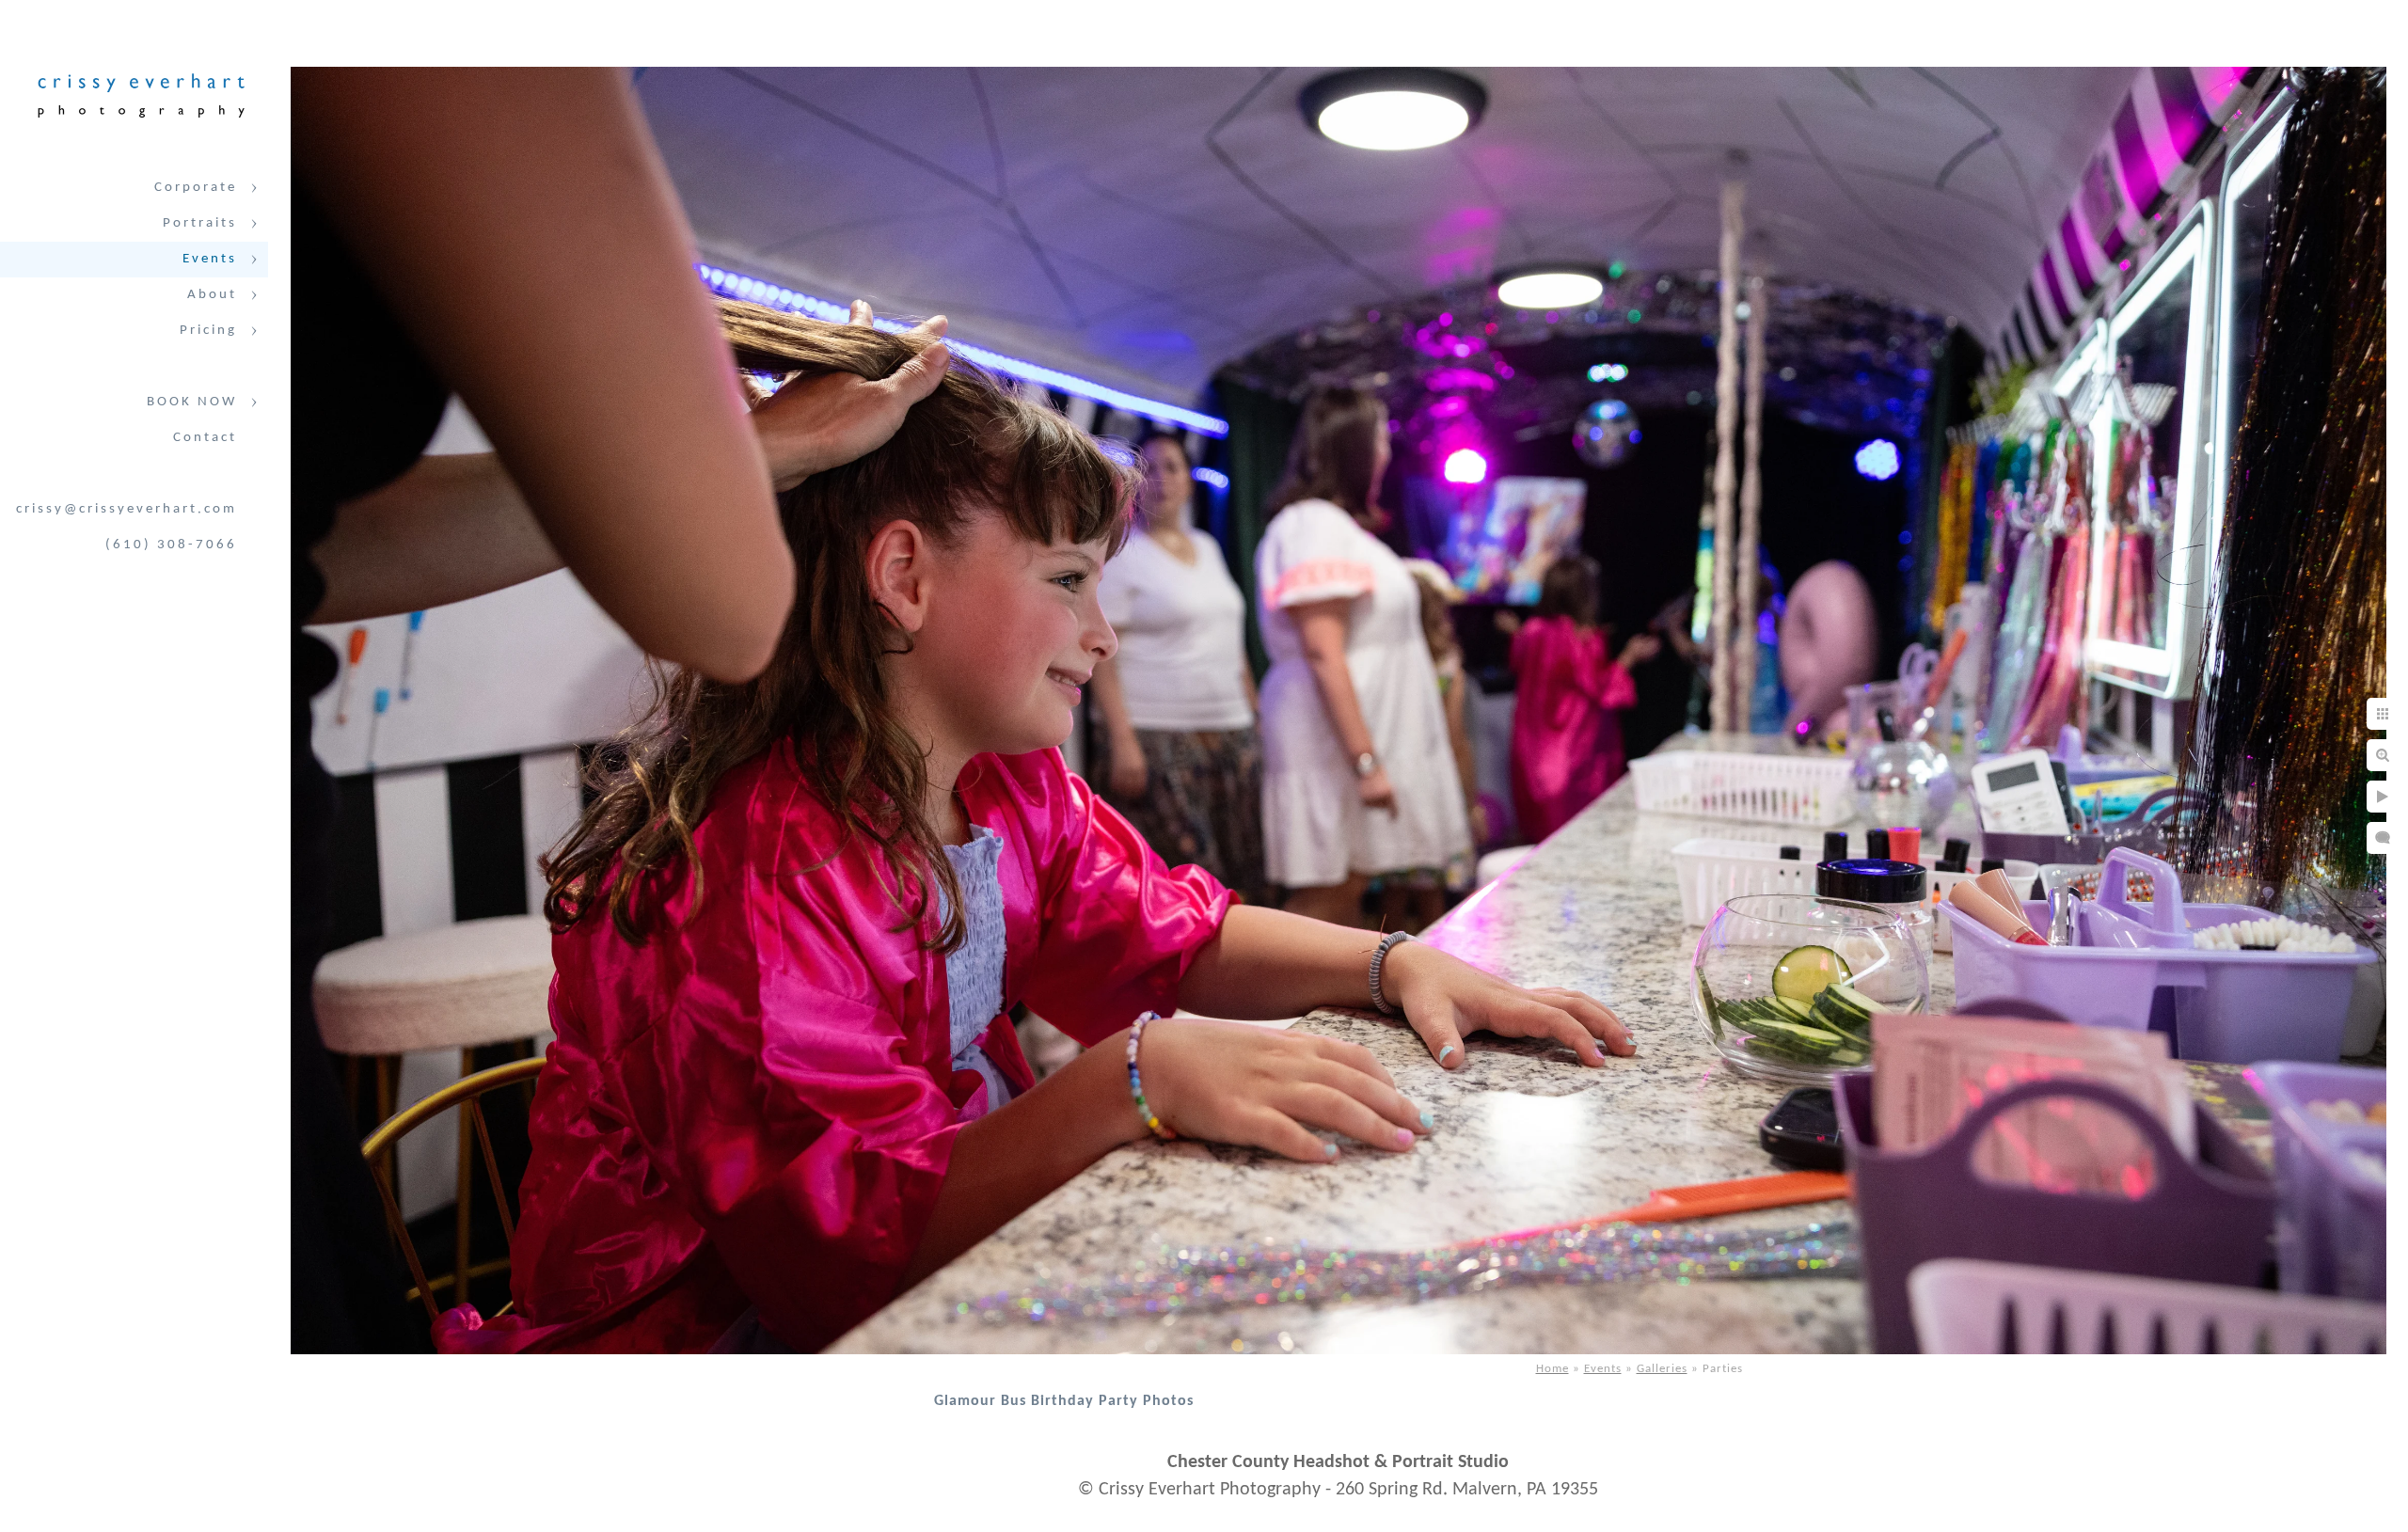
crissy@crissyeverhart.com (127, 509)
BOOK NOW (192, 402)
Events (210, 259)
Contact (205, 438)
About (212, 295)
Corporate (196, 188)
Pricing (208, 331)
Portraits (200, 223)
